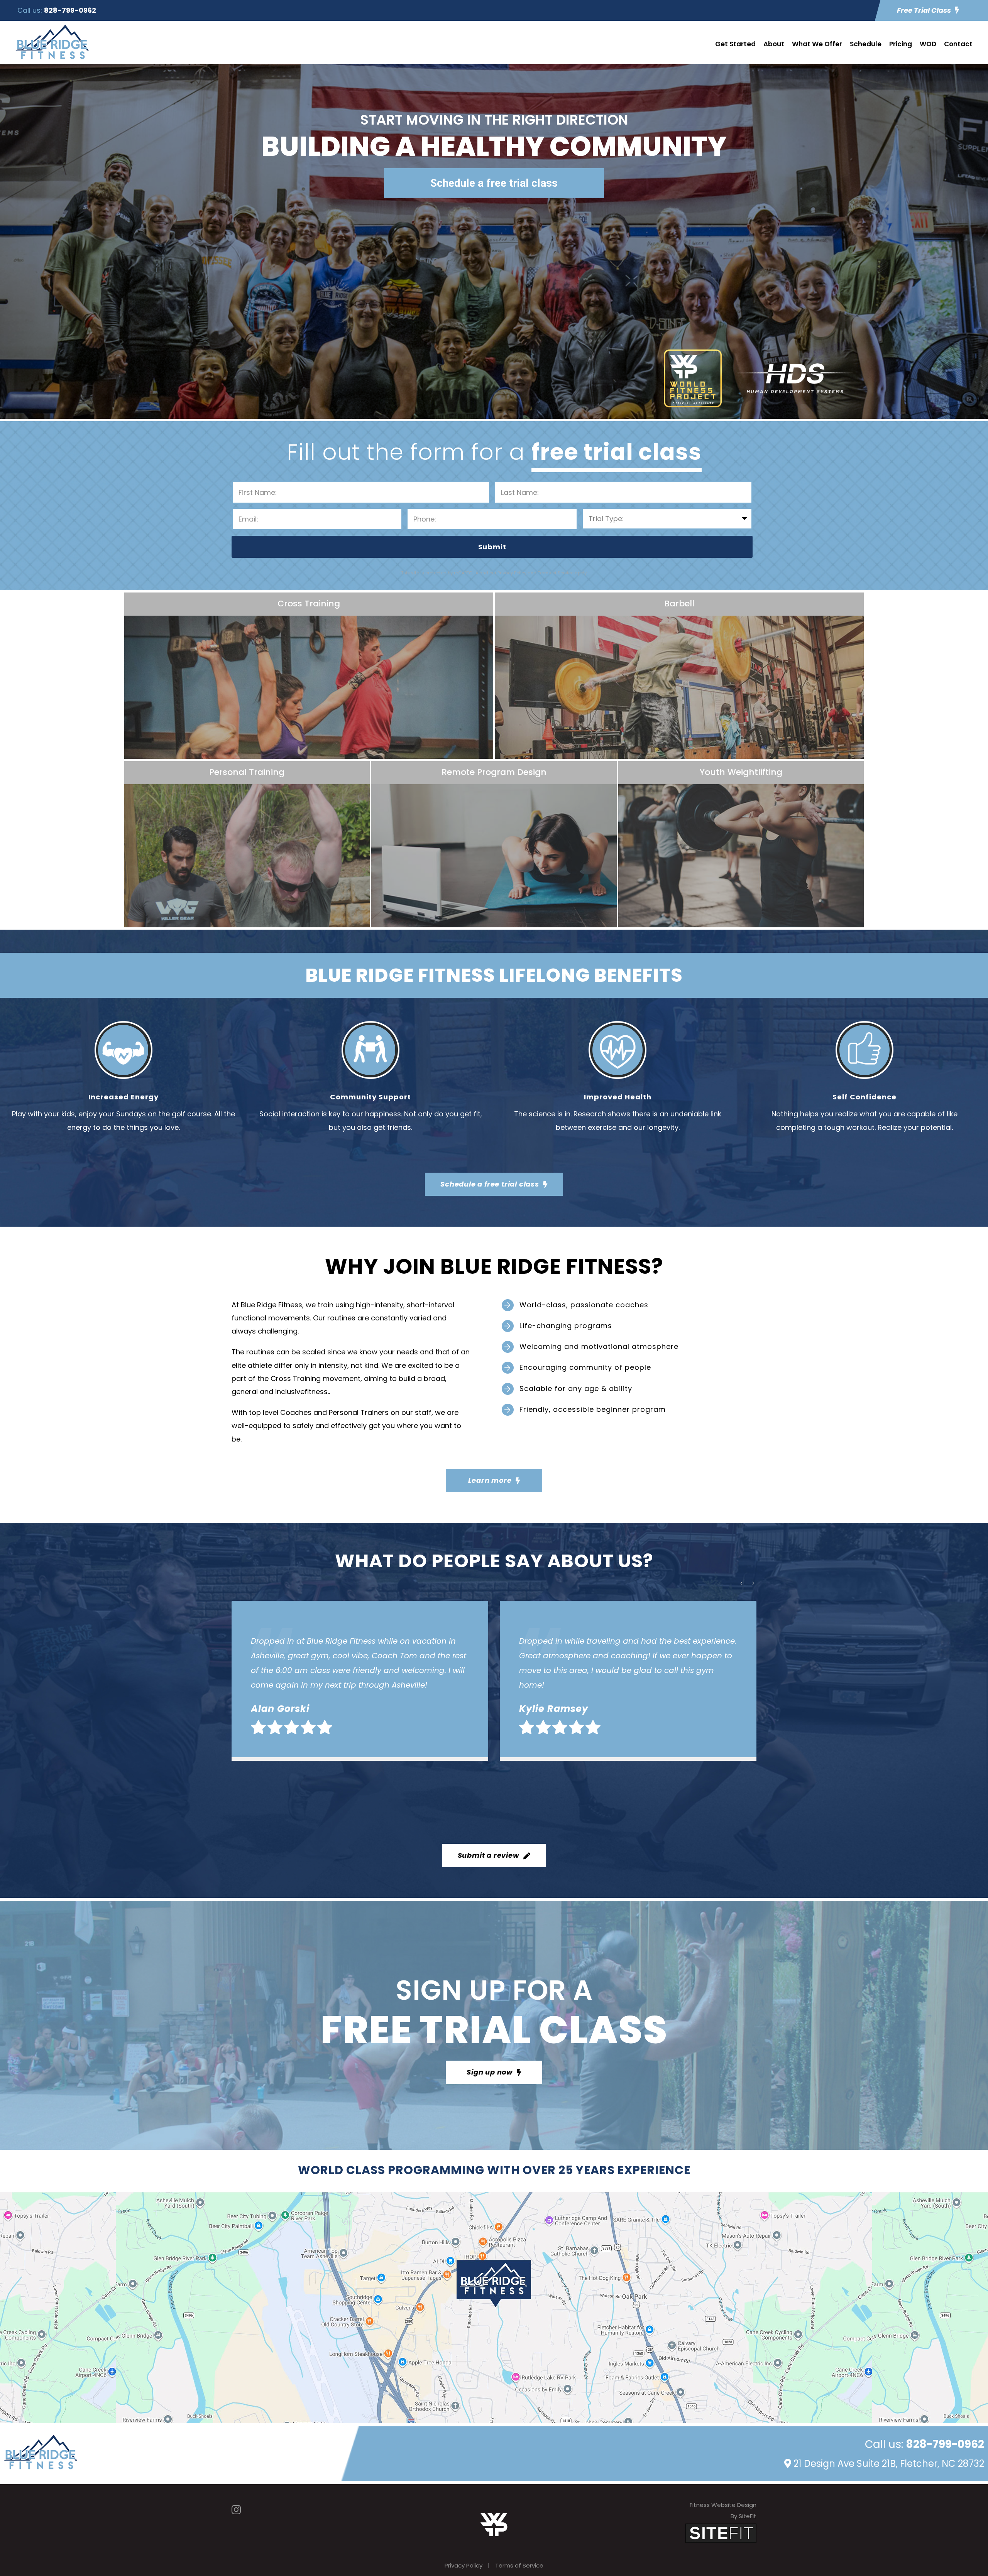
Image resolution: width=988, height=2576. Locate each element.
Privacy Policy (464, 2565)
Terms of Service (519, 2565)
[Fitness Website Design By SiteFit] (721, 2533)
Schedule (866, 44)
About (774, 44)
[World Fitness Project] (494, 2524)
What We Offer (817, 44)
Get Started (735, 44)
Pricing (901, 44)
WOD (928, 44)
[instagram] (236, 2510)
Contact (958, 44)
